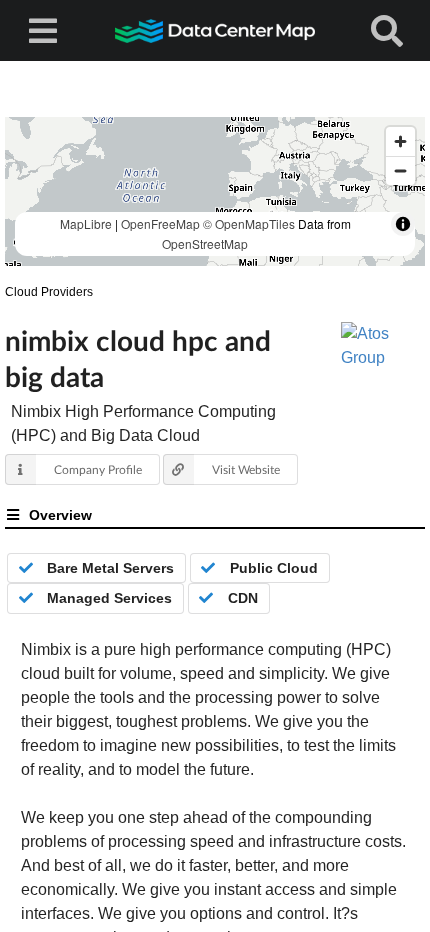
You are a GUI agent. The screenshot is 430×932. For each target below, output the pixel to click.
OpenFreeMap (160, 223)
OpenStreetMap (205, 243)
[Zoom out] (400, 170)
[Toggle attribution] (403, 224)
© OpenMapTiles (249, 223)
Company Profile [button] (98, 469)
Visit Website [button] (246, 469)
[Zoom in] (400, 141)
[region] (215, 191)
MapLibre (86, 223)
